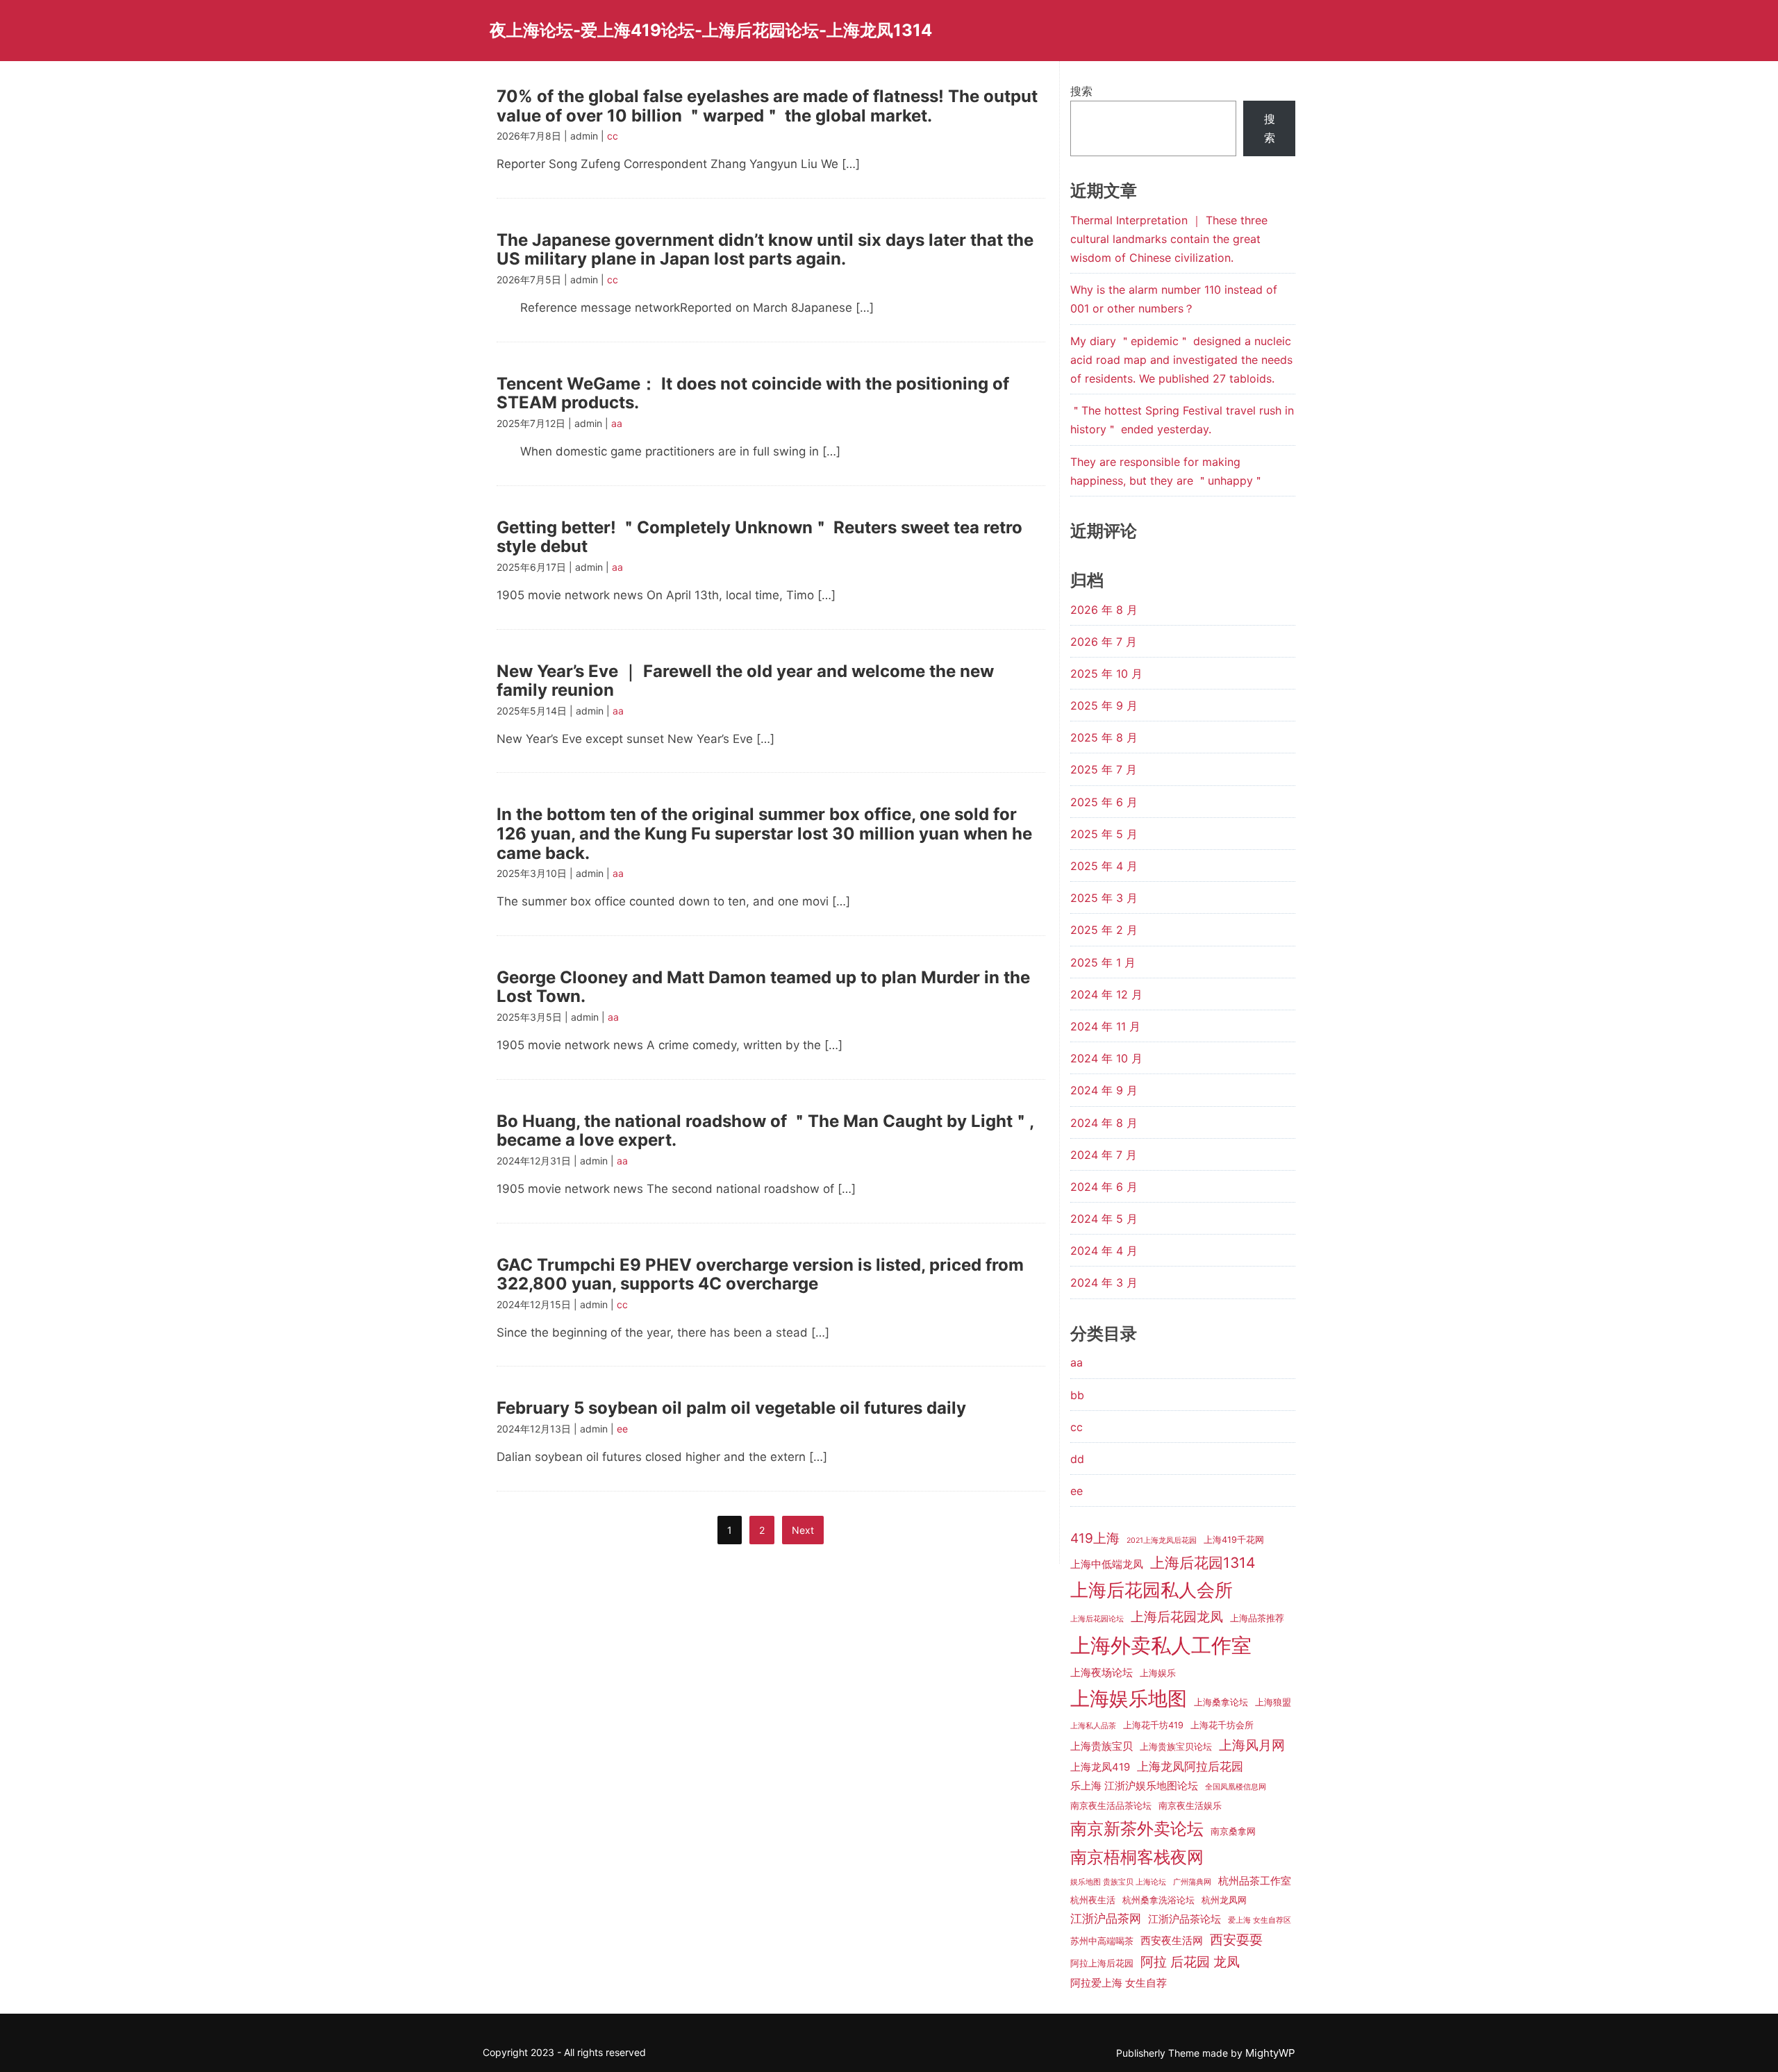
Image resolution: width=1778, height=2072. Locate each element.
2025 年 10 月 (1106, 674)
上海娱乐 (1158, 1673)
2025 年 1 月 (1103, 962)
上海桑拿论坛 (1221, 1702)
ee (622, 1429)
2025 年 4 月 (1104, 866)
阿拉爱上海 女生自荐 (1119, 1983)
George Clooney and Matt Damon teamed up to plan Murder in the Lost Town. (763, 987)
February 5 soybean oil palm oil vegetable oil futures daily (731, 1408)
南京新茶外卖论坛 (1137, 1829)
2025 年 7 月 (1104, 769)
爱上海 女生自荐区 (1260, 1920)
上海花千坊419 (1153, 1725)
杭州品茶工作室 (1255, 1881)
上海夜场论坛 (1102, 1673)
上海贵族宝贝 (1102, 1746)
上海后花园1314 (1203, 1563)
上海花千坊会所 (1222, 1725)
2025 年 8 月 (1104, 737)
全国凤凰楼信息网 (1236, 1787)
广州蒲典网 (1192, 1882)
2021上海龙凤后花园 (1162, 1540)
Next (803, 1530)
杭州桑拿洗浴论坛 (1158, 1900)
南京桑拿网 (1233, 1831)
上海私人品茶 (1093, 1726)
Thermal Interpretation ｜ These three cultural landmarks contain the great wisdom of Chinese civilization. (1169, 239)
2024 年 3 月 (1104, 1283)
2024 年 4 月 (1104, 1251)
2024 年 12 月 (1106, 994)
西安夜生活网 (1172, 1941)
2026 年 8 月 (1104, 610)
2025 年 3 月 (1104, 898)
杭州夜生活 (1093, 1900)
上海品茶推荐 (1257, 1618)
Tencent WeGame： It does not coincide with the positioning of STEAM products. (753, 393)
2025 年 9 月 (1104, 705)
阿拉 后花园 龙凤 (1190, 1962)
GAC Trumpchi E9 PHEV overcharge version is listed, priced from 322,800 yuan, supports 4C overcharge (760, 1275)
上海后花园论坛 (1097, 1619)
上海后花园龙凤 (1177, 1617)
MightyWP (1270, 2053)
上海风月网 (1252, 1745)
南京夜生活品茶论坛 (1111, 1806)
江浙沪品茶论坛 (1185, 1919)
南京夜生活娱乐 (1190, 1806)
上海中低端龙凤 (1107, 1564)
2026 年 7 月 (1104, 642)
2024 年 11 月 (1105, 1026)
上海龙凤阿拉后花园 (1190, 1766)
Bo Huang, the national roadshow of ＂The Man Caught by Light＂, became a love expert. (765, 1131)
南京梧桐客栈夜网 (1137, 1857)
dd (1077, 1459)
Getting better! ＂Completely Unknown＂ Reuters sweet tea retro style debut (759, 537)
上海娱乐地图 (1129, 1698)
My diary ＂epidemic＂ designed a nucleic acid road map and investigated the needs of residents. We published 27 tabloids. (1181, 360)
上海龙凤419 (1100, 1767)
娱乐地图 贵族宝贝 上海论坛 (1118, 1882)
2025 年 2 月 (1104, 930)
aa (617, 423)
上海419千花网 (1234, 1540)
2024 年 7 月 (1104, 1155)
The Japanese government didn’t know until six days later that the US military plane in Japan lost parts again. (765, 250)
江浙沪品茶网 (1106, 1919)
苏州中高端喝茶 (1102, 1941)
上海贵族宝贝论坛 (1176, 1747)
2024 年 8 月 (1104, 1123)
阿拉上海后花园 (1102, 1963)
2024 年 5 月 (1104, 1219)
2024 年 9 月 (1104, 1090)
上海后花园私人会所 (1152, 1590)
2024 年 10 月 (1106, 1058)
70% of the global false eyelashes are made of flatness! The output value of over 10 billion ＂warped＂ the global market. (767, 106)
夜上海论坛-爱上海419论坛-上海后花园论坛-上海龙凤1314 (711, 30)
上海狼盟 (1273, 1702)
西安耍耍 (1236, 1940)
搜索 (1081, 91)
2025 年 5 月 (1104, 834)
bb (1077, 1395)
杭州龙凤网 (1224, 1900)
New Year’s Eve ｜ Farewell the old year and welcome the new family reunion (745, 681)
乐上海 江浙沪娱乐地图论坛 (1134, 1786)
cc (613, 136)
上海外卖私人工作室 (1161, 1645)
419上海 (1095, 1538)
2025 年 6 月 (1104, 802)
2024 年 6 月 (1104, 1187)
